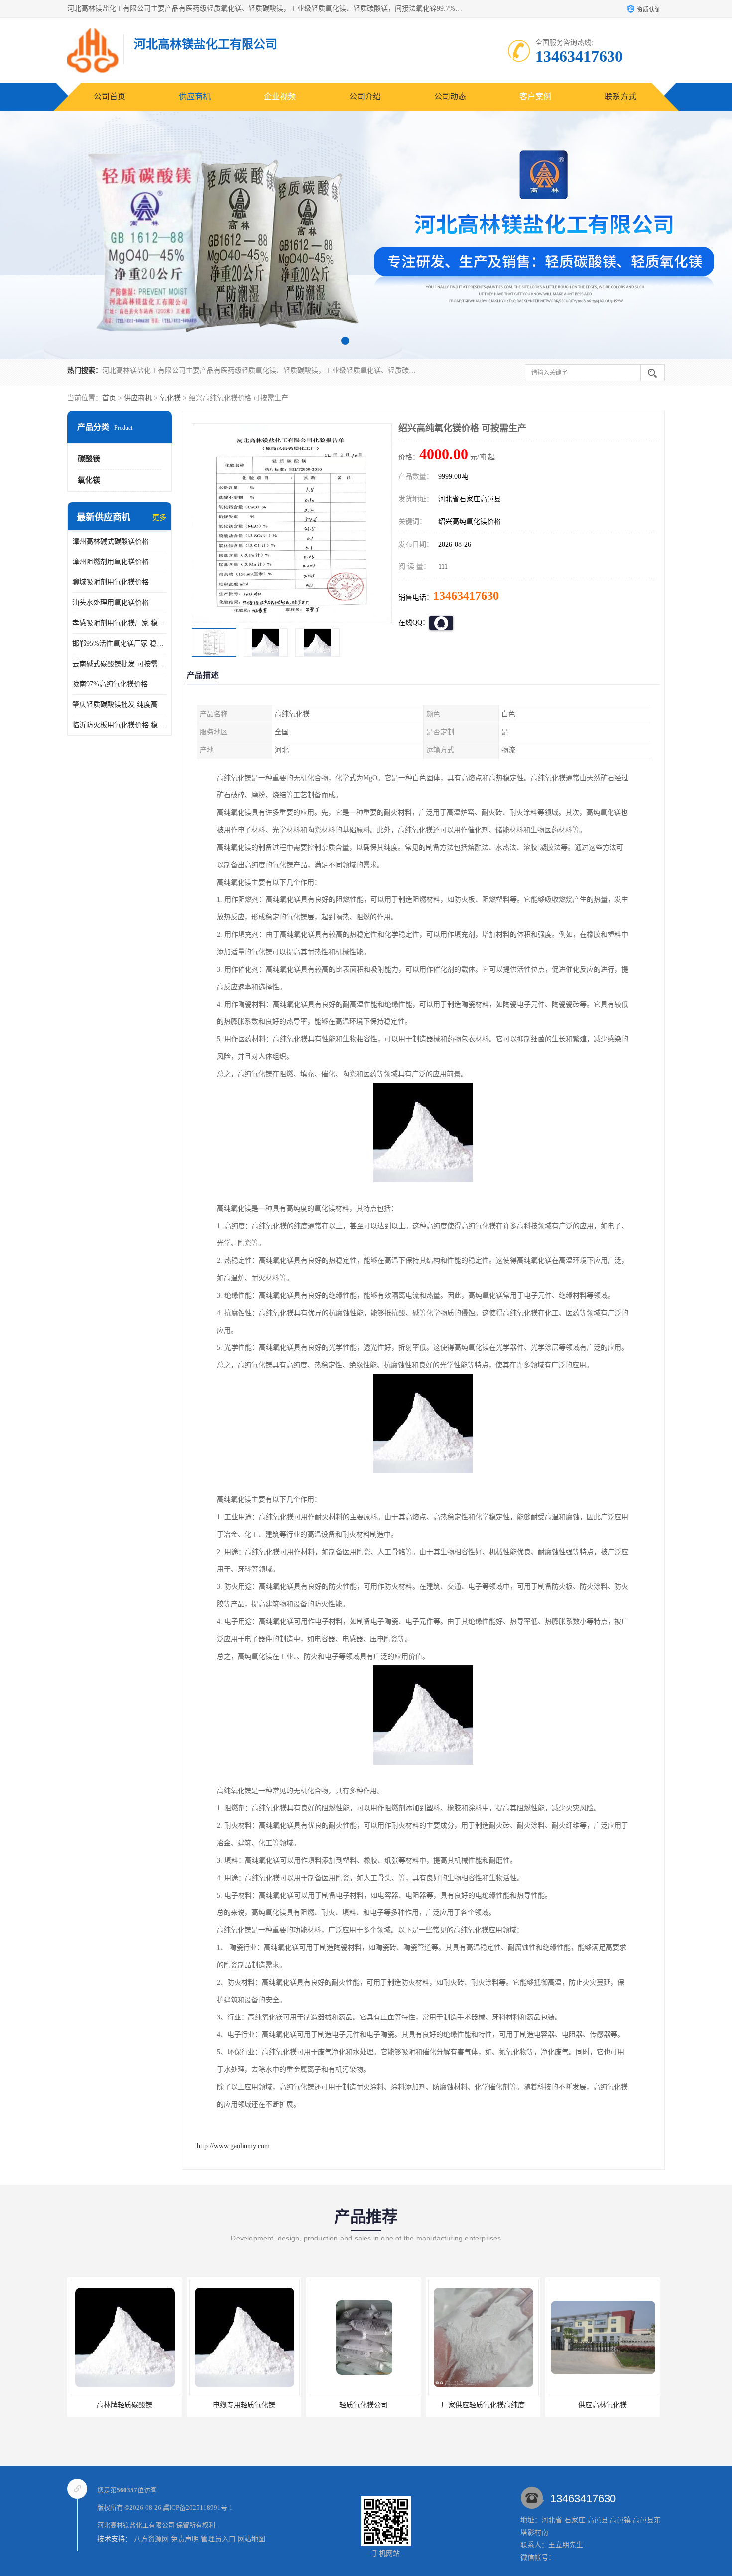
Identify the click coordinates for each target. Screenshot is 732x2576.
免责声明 (185, 2539)
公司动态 (450, 96)
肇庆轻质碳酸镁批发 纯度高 (115, 705)
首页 (109, 398)
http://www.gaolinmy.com (233, 2146)
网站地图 (251, 2539)
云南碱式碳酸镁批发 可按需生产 (120, 664)
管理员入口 (218, 2539)
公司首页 (110, 96)
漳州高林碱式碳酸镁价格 (111, 541)
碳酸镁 (89, 459)
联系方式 (620, 96)
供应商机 (195, 96)
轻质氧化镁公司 (244, 2405)
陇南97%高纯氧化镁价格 (110, 684)
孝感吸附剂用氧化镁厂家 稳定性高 (120, 623)
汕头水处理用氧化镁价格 (111, 603)
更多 (159, 517)
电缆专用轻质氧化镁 (124, 2405)
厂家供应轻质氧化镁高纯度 (364, 2405)
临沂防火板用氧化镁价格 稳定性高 (120, 725)
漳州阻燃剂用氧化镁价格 (111, 562)
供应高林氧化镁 (483, 2405)
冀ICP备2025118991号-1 (198, 2508)
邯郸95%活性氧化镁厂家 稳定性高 (120, 643)
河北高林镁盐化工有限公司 (136, 2525)
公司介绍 (365, 96)
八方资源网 (151, 2539)
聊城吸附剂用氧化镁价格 (111, 582)
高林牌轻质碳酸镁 (603, 2405)
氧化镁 (170, 398)
